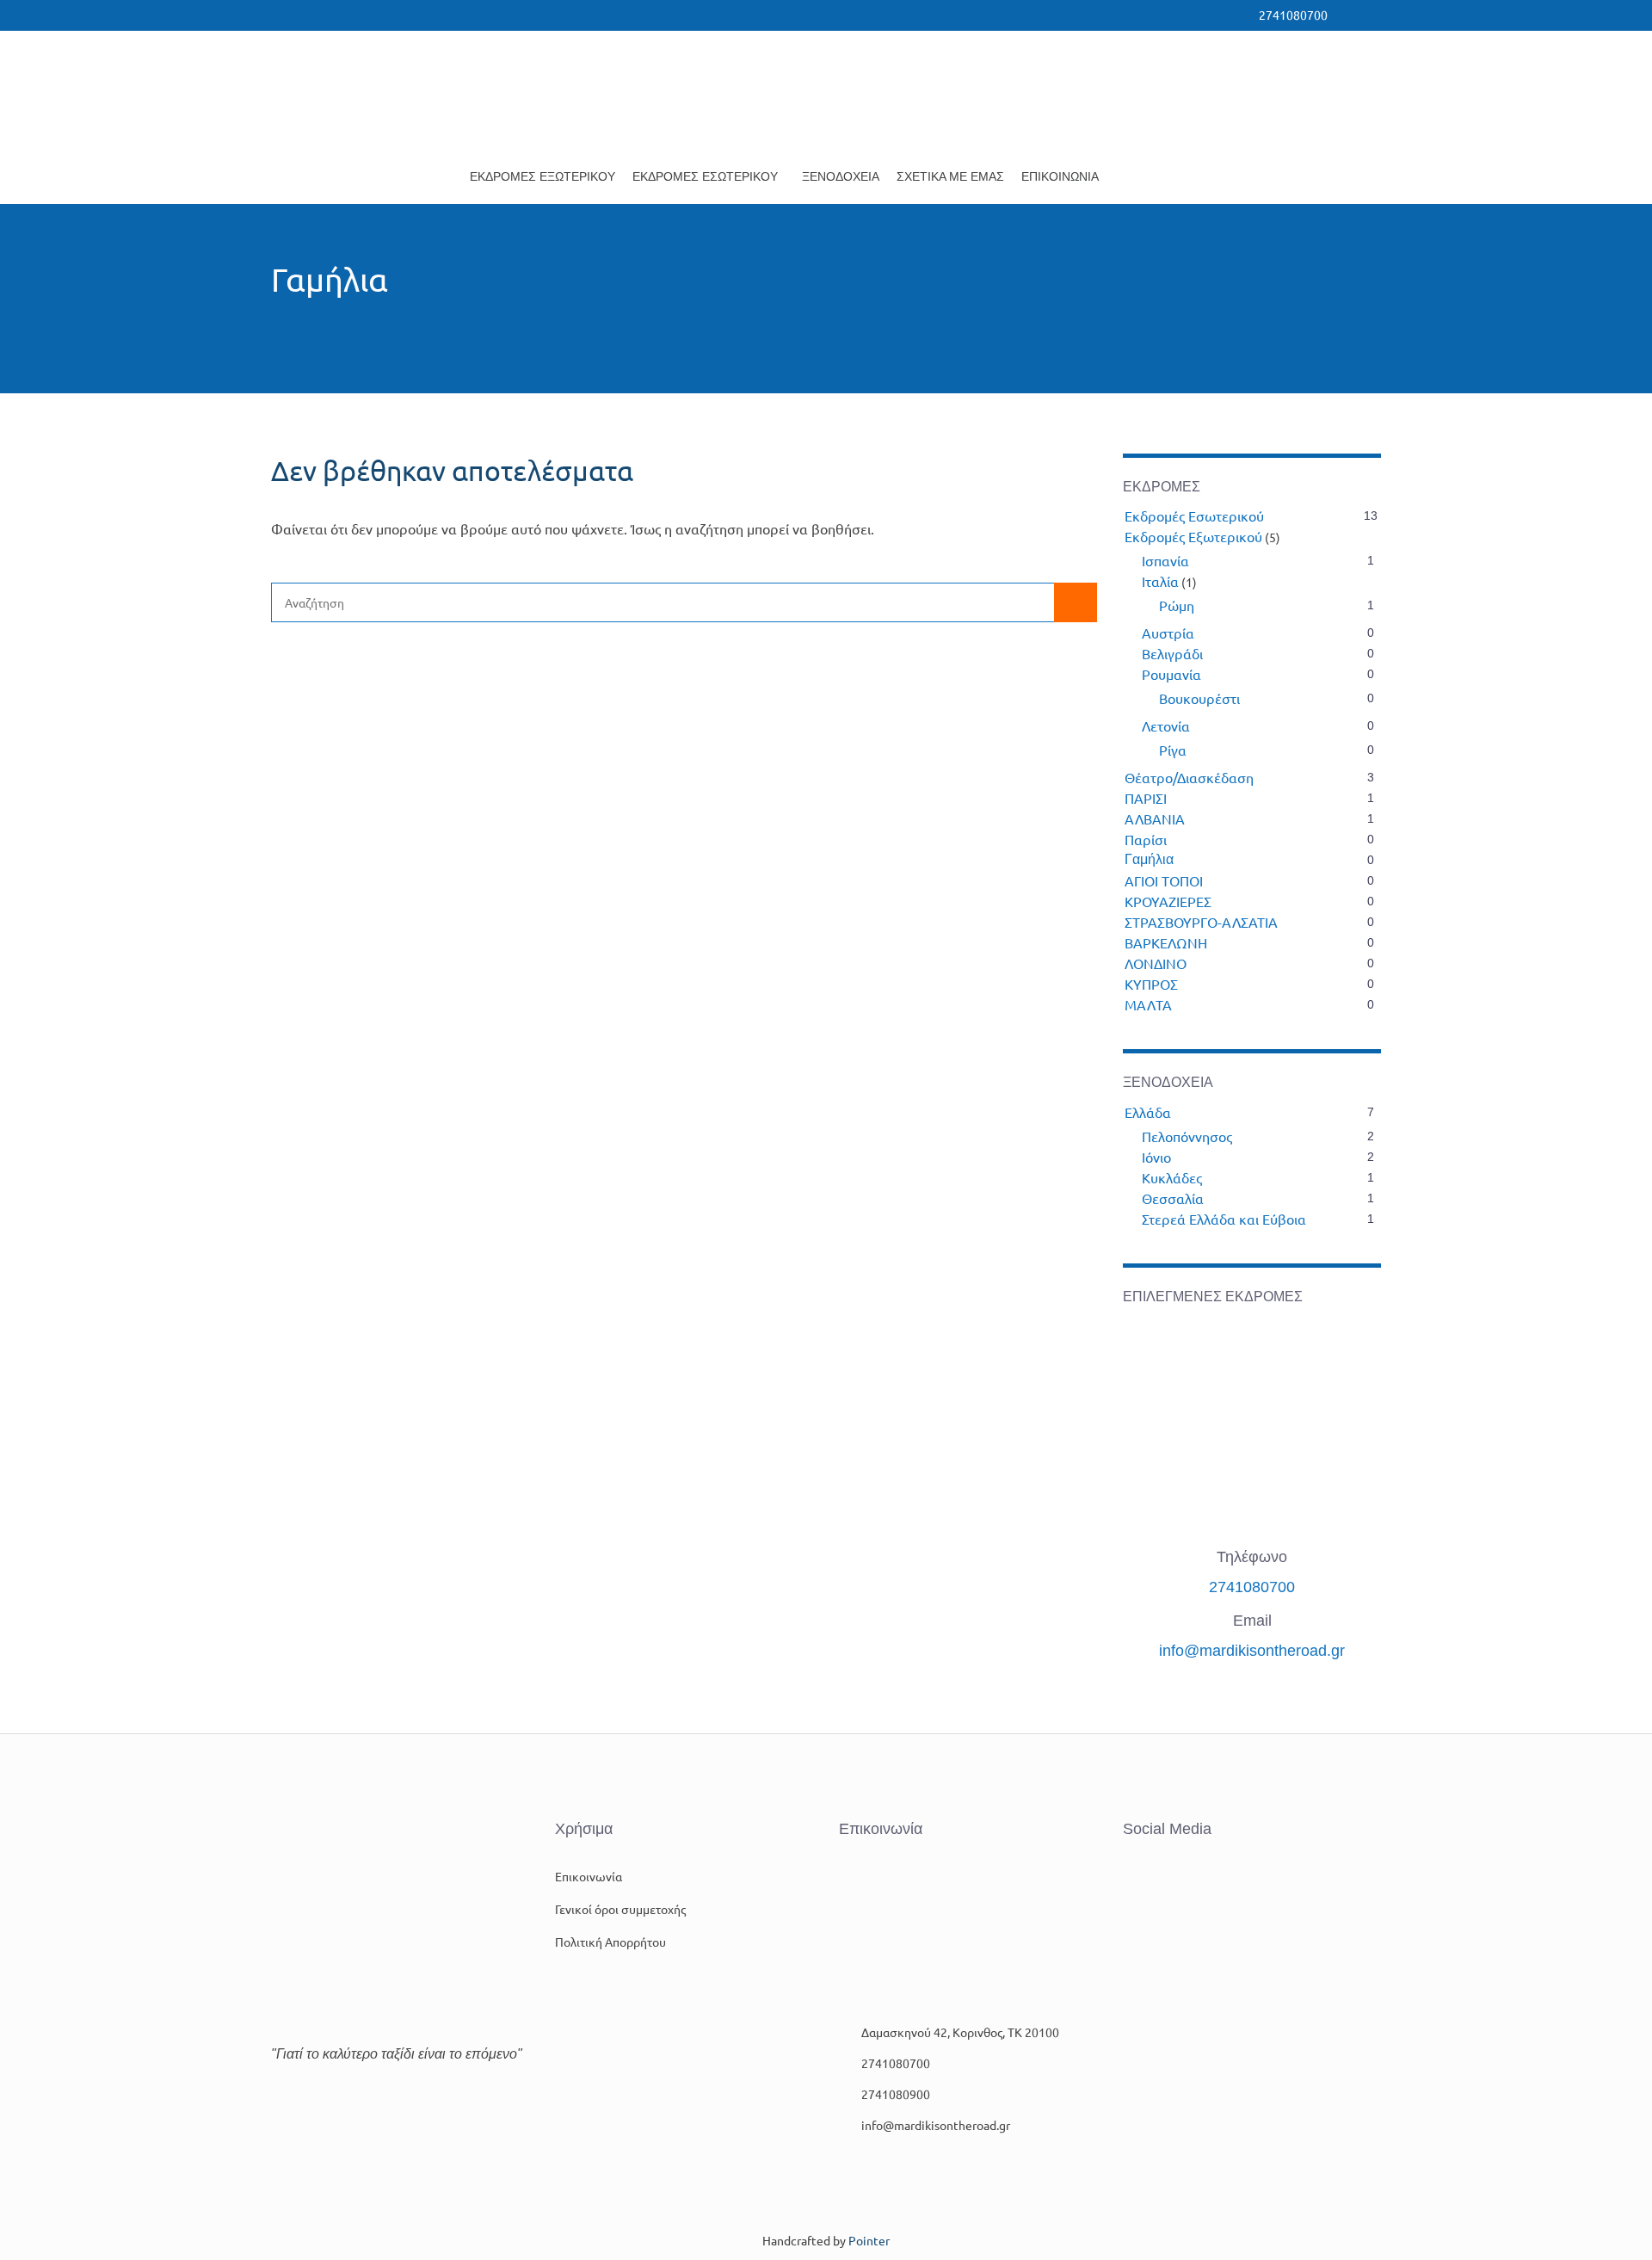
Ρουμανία (1171, 674)
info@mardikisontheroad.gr (1252, 1651)
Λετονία (1166, 726)
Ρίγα (1173, 750)
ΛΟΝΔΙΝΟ (1156, 963)
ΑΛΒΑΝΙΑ (1155, 818)
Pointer (869, 2240)
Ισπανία (1165, 560)
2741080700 (1252, 1587)
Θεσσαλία (1173, 1198)
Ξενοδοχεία (841, 176)
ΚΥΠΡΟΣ (1151, 984)
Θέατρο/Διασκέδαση (1189, 777)
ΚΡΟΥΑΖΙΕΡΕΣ (1168, 901)
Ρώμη (1177, 605)
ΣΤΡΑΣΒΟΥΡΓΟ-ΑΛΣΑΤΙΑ (1201, 922)
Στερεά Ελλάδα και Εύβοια (1224, 1219)
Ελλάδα (1148, 1112)
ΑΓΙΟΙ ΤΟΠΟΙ (1164, 880)
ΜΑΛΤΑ (1148, 1004)
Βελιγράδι (1172, 653)
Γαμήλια (1149, 859)
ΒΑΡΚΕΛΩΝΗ (1166, 942)
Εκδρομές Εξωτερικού (542, 176)
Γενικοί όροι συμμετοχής (620, 1909)
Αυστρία (1168, 633)
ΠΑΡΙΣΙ (1146, 798)
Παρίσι (1146, 839)
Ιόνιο (1156, 1157)
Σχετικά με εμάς (950, 176)
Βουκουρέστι (1199, 698)
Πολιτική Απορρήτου (610, 1942)
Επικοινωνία (1060, 176)
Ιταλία (1160, 581)
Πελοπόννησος (1187, 1136)
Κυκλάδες (1172, 1177)
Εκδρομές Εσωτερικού (705, 176)
